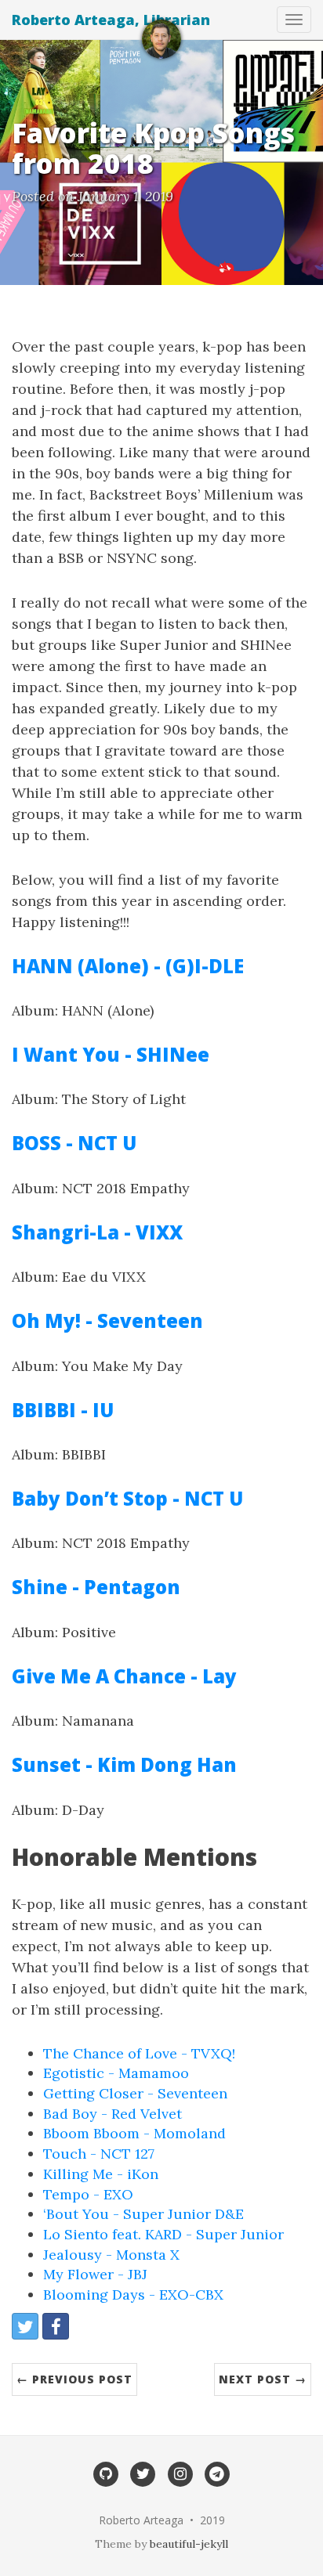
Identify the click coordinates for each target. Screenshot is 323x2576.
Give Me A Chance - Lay (124, 1676)
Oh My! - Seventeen (107, 1320)
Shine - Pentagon (96, 1587)
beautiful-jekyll (189, 2544)
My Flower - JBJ (95, 2274)
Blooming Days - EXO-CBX (133, 2295)
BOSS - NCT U (74, 1143)
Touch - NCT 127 (99, 2154)
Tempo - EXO (88, 2194)
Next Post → (263, 2379)
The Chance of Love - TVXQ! (139, 2053)
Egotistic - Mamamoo (116, 2073)
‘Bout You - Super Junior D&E (143, 2214)
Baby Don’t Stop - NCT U (127, 1498)
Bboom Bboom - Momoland (134, 2133)
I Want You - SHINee (111, 1054)
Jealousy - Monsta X (111, 2255)
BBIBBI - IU (63, 1410)
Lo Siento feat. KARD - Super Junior (163, 2234)
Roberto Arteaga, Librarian (111, 20)
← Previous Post (74, 2379)
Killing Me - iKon (101, 2174)
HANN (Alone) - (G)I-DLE (128, 966)
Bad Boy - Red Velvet (113, 2114)
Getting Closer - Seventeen (135, 2093)
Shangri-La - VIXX (97, 1232)
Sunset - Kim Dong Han (124, 1764)
